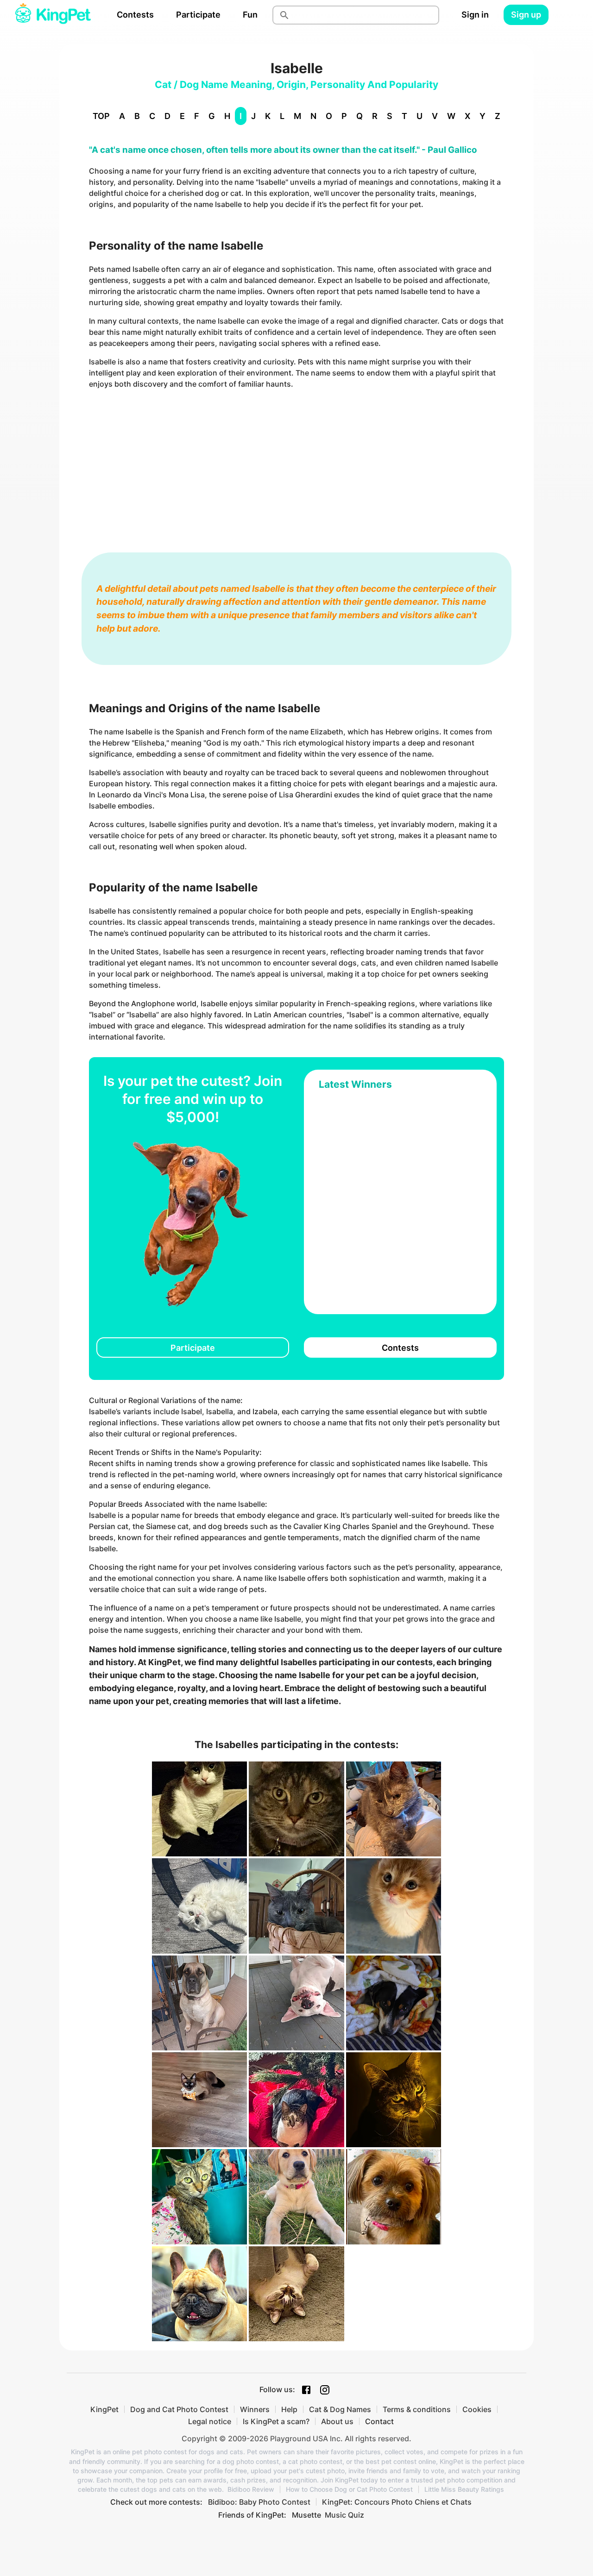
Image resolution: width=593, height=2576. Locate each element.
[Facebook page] (306, 2390)
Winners (255, 2409)
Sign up (526, 15)
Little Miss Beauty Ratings (464, 2489)
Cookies (477, 2409)
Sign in (475, 15)
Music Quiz (344, 2515)
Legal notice (210, 2421)
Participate (198, 15)
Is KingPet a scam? (276, 2421)
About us (337, 2421)
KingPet (104, 2409)
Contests (135, 15)
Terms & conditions (417, 2409)
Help (289, 2409)
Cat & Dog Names (340, 2409)
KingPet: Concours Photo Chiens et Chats (397, 2502)
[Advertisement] (296, 462)
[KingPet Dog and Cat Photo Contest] (53, 15)
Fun (250, 15)
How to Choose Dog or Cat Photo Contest (349, 2489)
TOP (101, 116)
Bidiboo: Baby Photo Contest (259, 2502)
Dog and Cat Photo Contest (179, 2409)
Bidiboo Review (251, 2489)
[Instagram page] (325, 2390)
